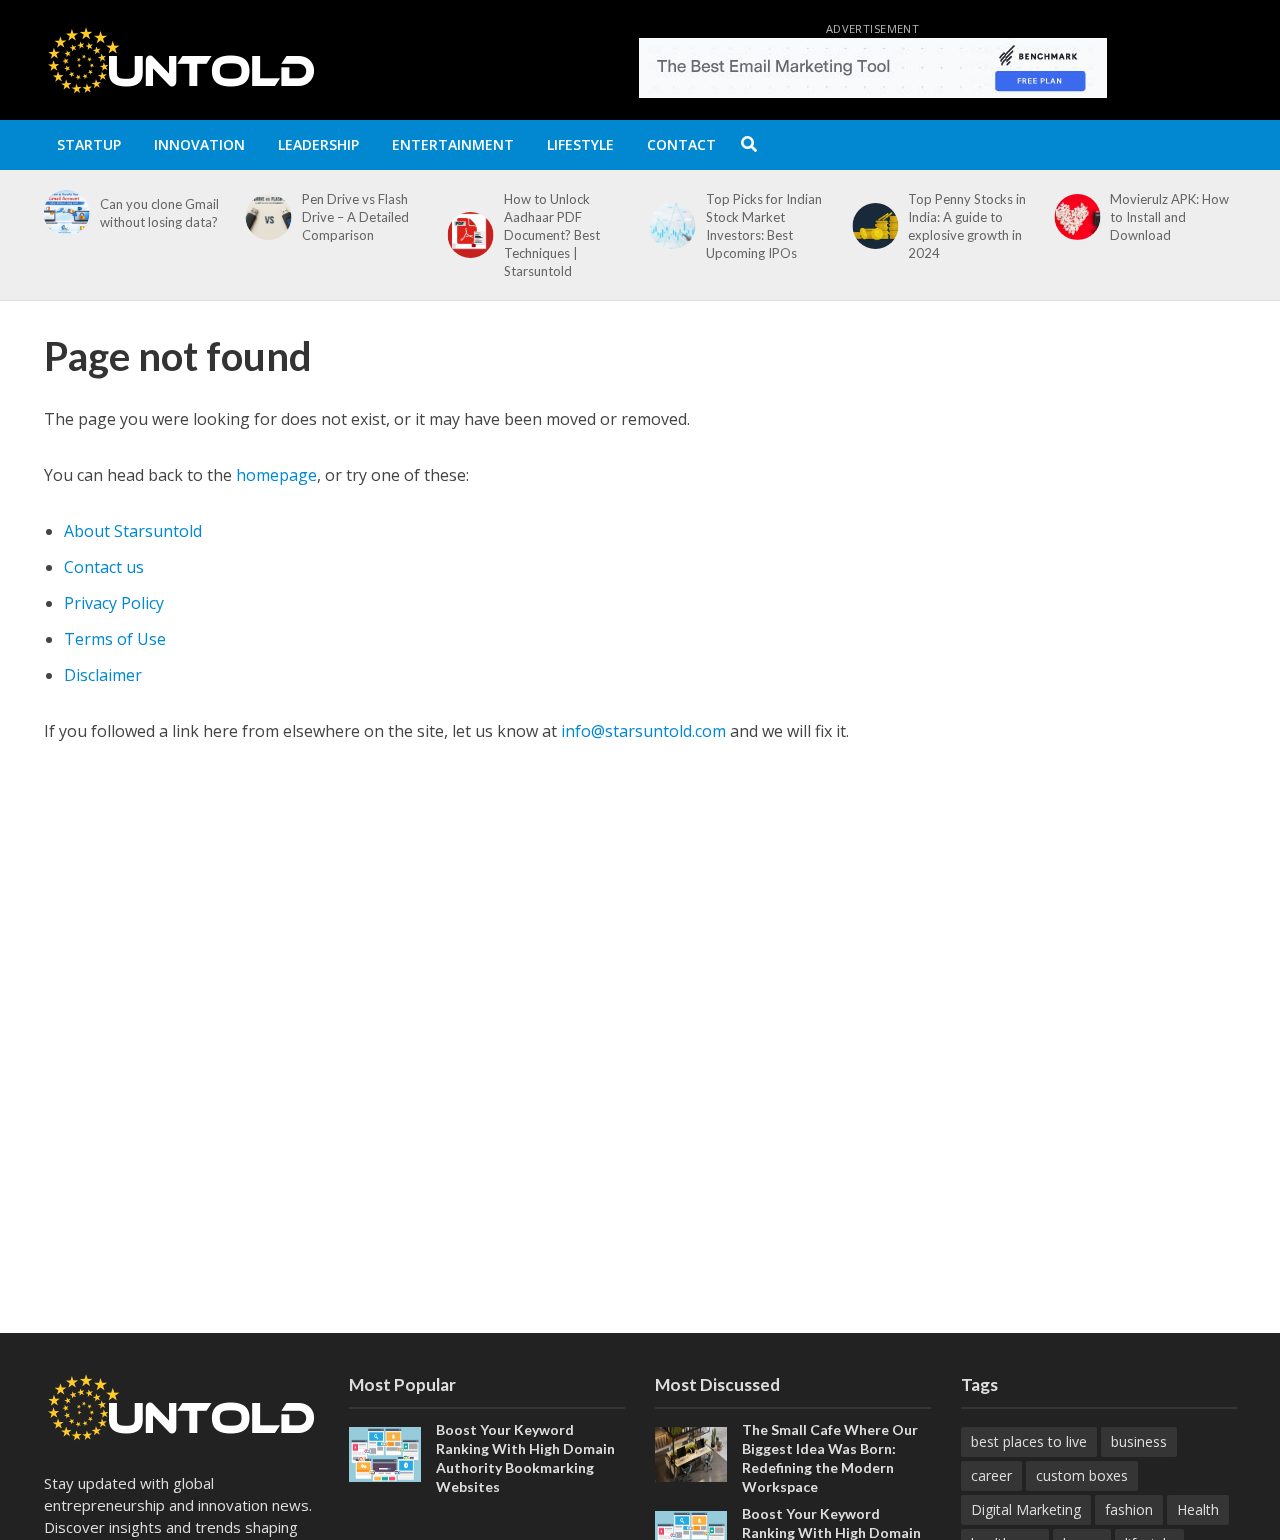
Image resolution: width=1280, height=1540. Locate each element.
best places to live (1029, 1441)
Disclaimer (103, 675)
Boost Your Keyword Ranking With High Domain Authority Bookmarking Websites (525, 1458)
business (1139, 1441)
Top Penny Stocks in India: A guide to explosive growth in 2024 (765, 226)
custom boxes (1082, 1475)
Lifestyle (580, 144)
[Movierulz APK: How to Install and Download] (871, 217)
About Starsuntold (133, 531)
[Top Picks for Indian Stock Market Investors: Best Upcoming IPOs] (467, 226)
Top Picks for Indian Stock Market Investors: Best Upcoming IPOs (562, 226)
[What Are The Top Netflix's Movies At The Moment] (1073, 217)
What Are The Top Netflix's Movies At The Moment (1165, 217)
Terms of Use (115, 639)
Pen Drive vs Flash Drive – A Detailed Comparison (153, 217)
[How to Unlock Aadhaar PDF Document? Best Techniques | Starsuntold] (265, 235)
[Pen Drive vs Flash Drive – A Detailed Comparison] (62, 217)
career (991, 1475)
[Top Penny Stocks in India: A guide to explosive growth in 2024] (669, 226)
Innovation (199, 144)
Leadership (318, 144)
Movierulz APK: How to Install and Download (967, 217)
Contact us (104, 567)
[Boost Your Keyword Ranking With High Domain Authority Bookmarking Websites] (385, 1453)
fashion (1129, 1509)
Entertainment (453, 144)
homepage (276, 475)
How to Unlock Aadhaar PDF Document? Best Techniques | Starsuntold (350, 235)
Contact (681, 144)
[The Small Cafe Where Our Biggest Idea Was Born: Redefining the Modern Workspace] (691, 1453)
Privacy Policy (114, 603)
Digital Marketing (1026, 1509)
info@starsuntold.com (643, 731)
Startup (89, 144)
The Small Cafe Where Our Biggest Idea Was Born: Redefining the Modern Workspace (830, 1458)
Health (1198, 1509)
